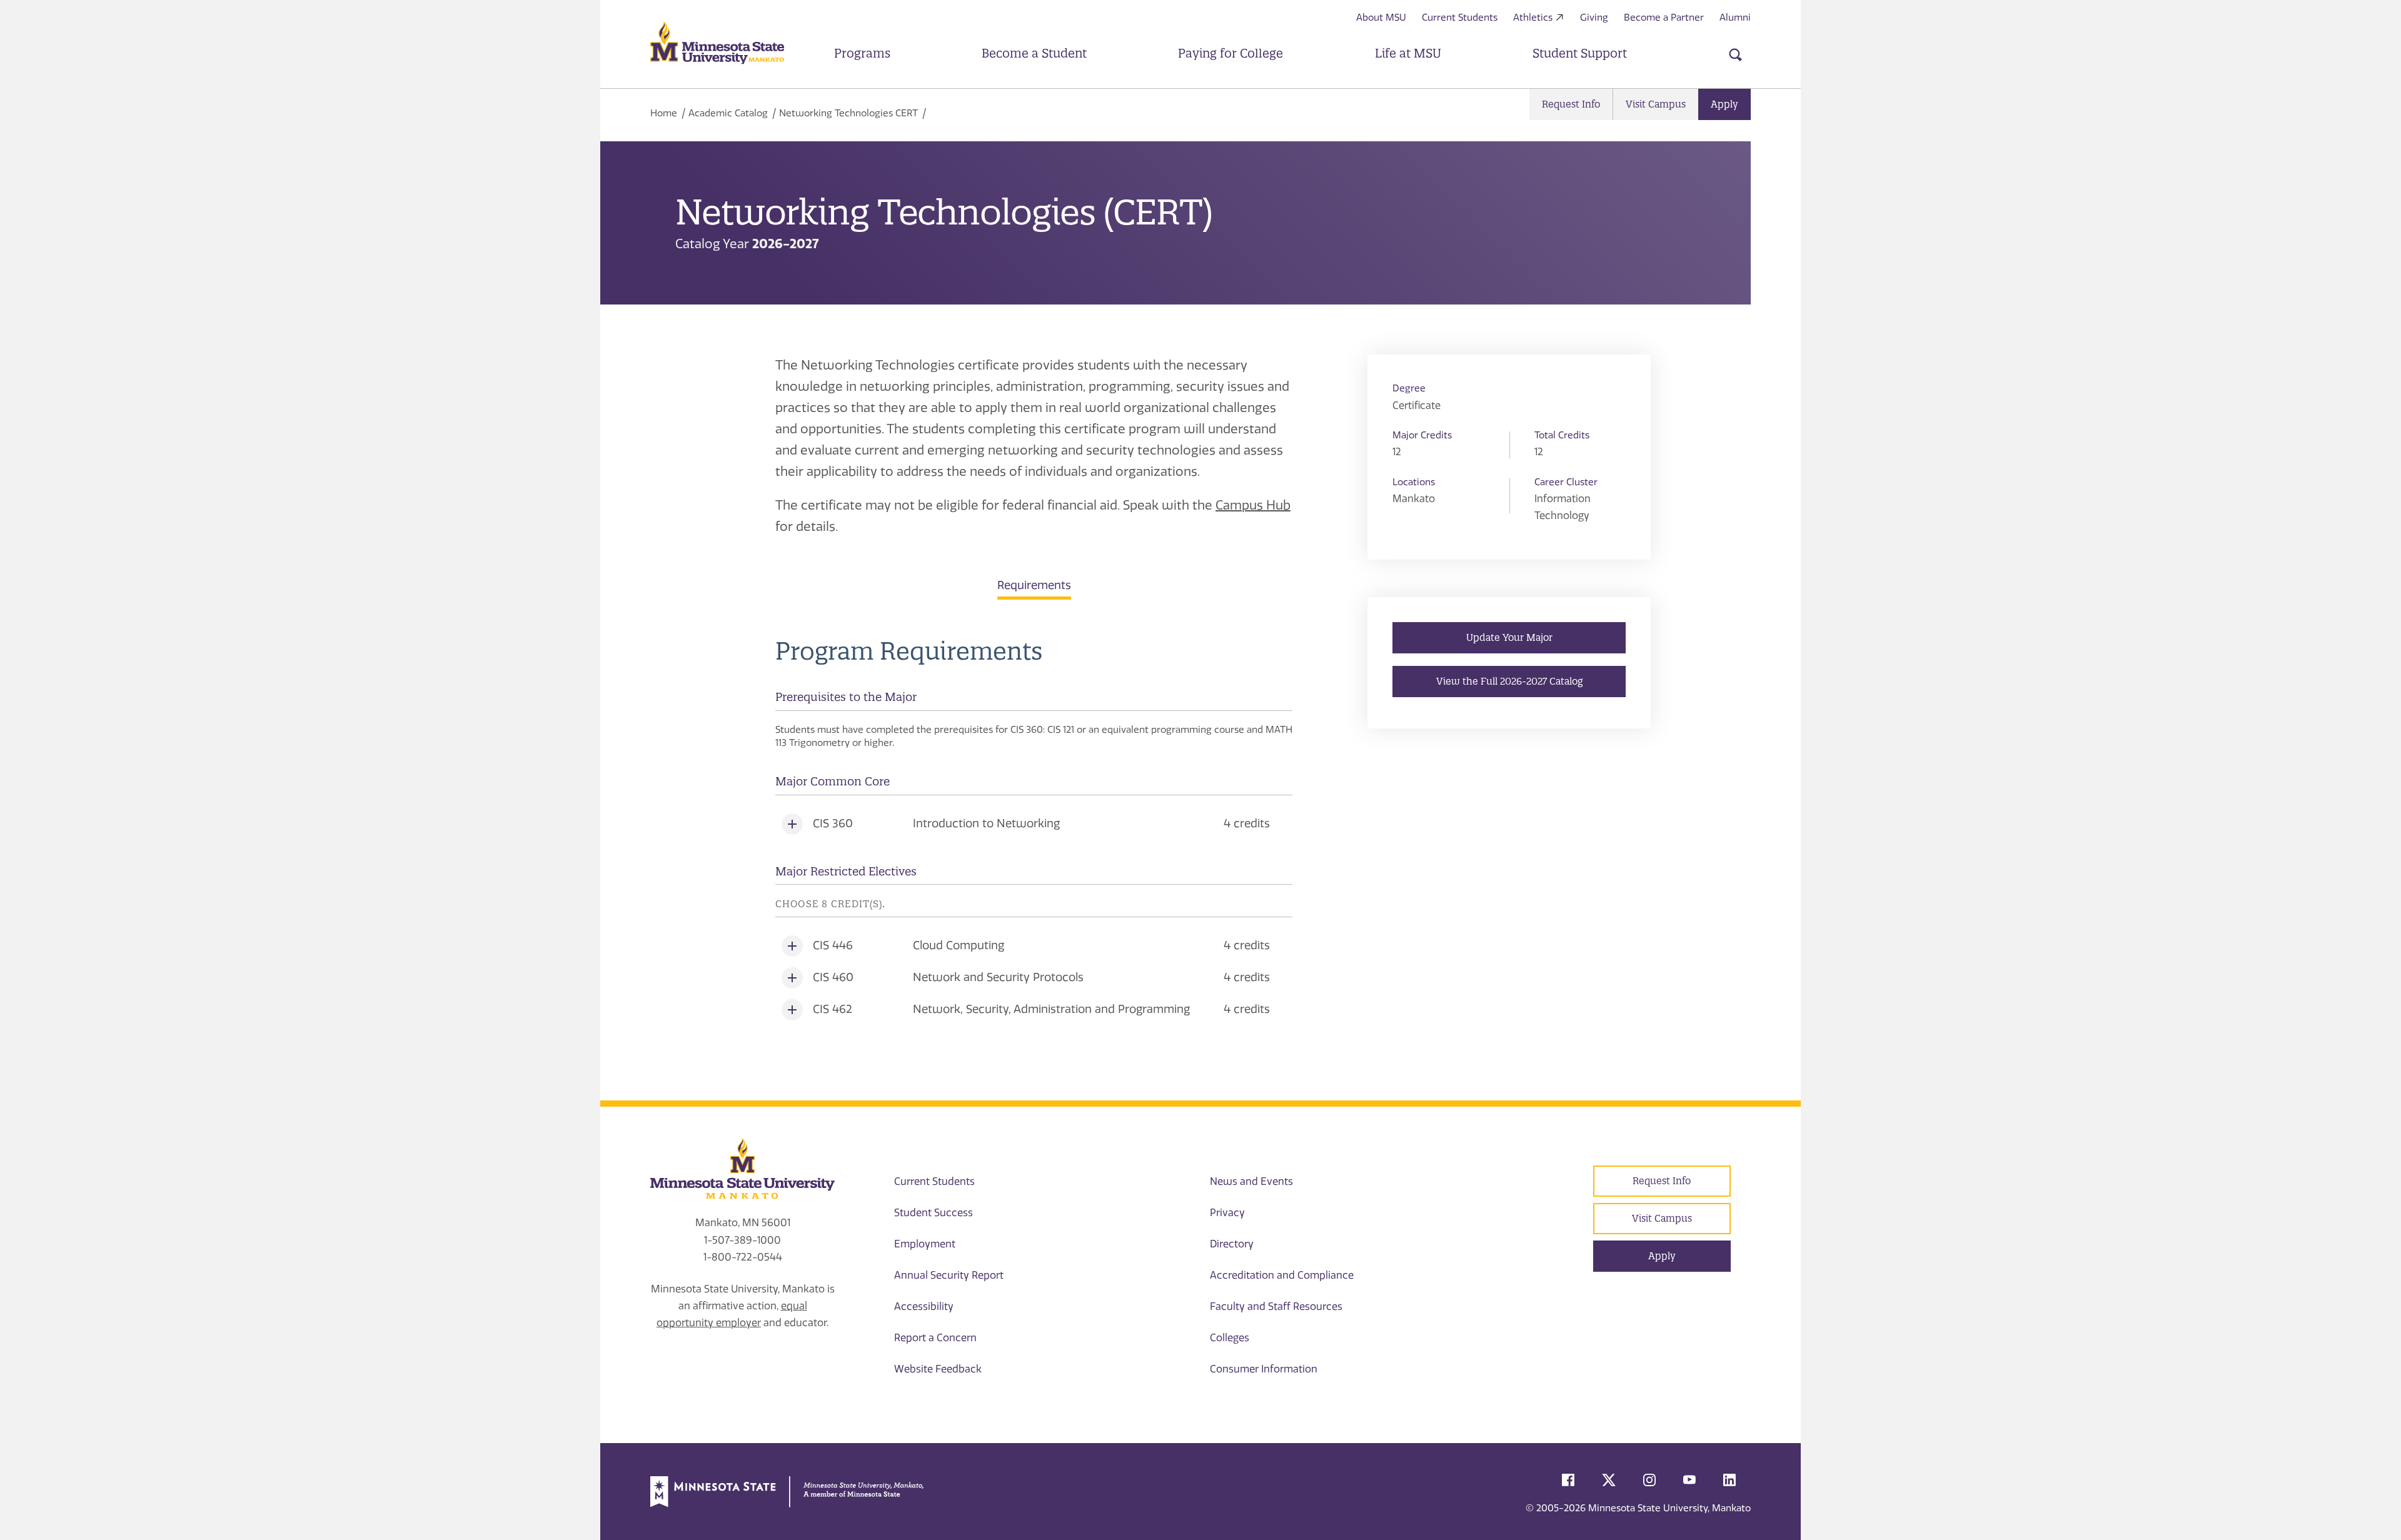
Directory (1232, 1244)
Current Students (1460, 18)
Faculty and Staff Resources (1276, 1306)
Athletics (1533, 18)
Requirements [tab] (1034, 585)
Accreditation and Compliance (1282, 1275)
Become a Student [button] (1034, 53)
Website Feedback (938, 1369)
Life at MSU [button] (1408, 53)
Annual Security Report (949, 1275)
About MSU (1381, 18)
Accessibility (924, 1306)
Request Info (1571, 104)
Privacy (1227, 1213)
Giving (1594, 18)
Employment (925, 1244)
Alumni (1735, 18)
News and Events (1251, 1181)
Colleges (1230, 1338)
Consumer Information (1264, 1369)
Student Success (934, 1213)
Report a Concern (935, 1338)
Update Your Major (1509, 637)
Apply (1724, 104)
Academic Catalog (728, 113)
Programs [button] (862, 53)
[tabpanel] (1034, 831)
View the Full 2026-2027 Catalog (1509, 681)
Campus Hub (1253, 505)
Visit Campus (1656, 104)
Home (664, 113)
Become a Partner (1664, 18)
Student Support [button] (1580, 53)
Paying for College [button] (1231, 53)
